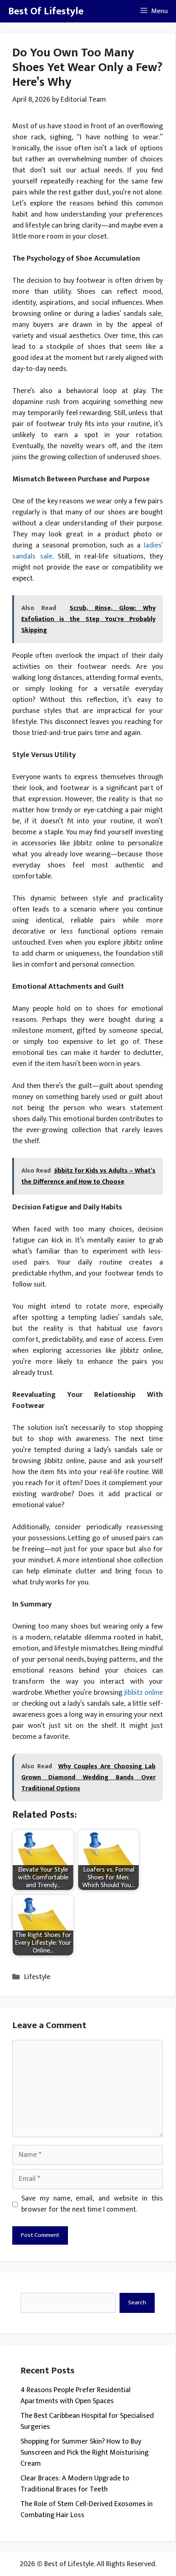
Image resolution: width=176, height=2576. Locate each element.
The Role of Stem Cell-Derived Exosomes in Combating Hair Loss (87, 2510)
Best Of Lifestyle (46, 11)
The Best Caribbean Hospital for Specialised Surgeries (87, 2421)
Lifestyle (37, 1977)
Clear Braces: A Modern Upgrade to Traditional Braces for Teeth (75, 2484)
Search (137, 2302)
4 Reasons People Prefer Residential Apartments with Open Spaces (76, 2396)
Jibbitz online (143, 1693)
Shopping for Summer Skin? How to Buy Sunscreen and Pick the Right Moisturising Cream (85, 2453)
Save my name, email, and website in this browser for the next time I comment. (92, 2204)
